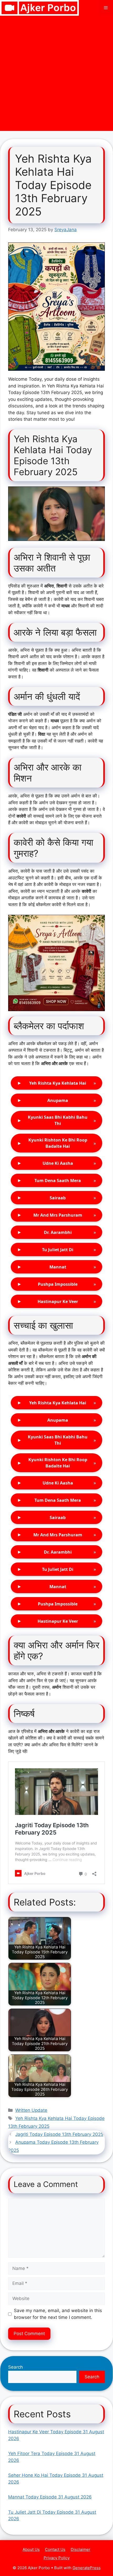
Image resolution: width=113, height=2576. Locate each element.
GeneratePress (87, 2568)
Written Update (31, 2110)
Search (16, 2367)
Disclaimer (81, 2549)
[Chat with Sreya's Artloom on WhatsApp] (56, 307)
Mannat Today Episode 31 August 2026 (50, 2497)
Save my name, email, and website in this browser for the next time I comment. (58, 2314)
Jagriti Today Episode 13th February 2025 (59, 2134)
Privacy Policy (57, 2558)
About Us (31, 2549)
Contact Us (55, 2549)
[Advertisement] (56, 75)
